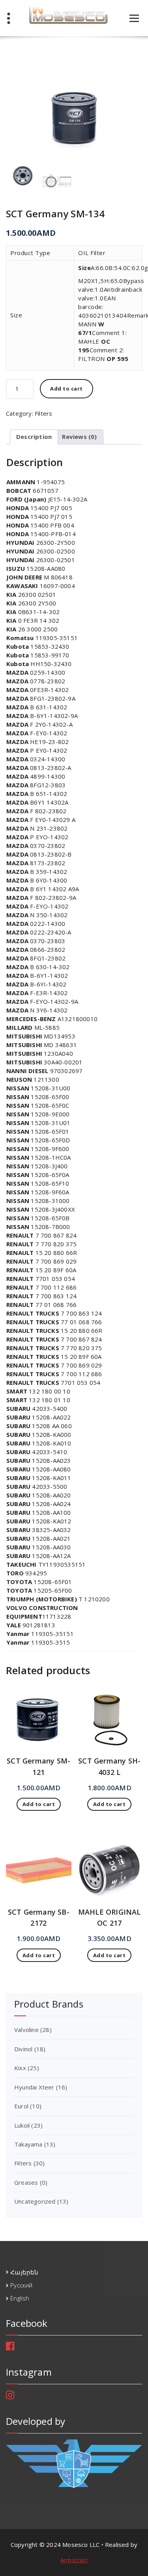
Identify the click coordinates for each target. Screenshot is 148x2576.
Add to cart (67, 389)
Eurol (21, 2106)
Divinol (23, 2049)
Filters (43, 413)
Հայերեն (24, 2272)
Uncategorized (35, 2201)
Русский (21, 2285)
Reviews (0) (79, 437)
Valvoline (26, 2030)
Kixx (20, 2068)
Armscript (74, 2560)
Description (34, 437)
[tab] (34, 437)
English (20, 2298)
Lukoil (22, 2125)
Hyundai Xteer (34, 2087)
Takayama (28, 2144)
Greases (26, 2182)
